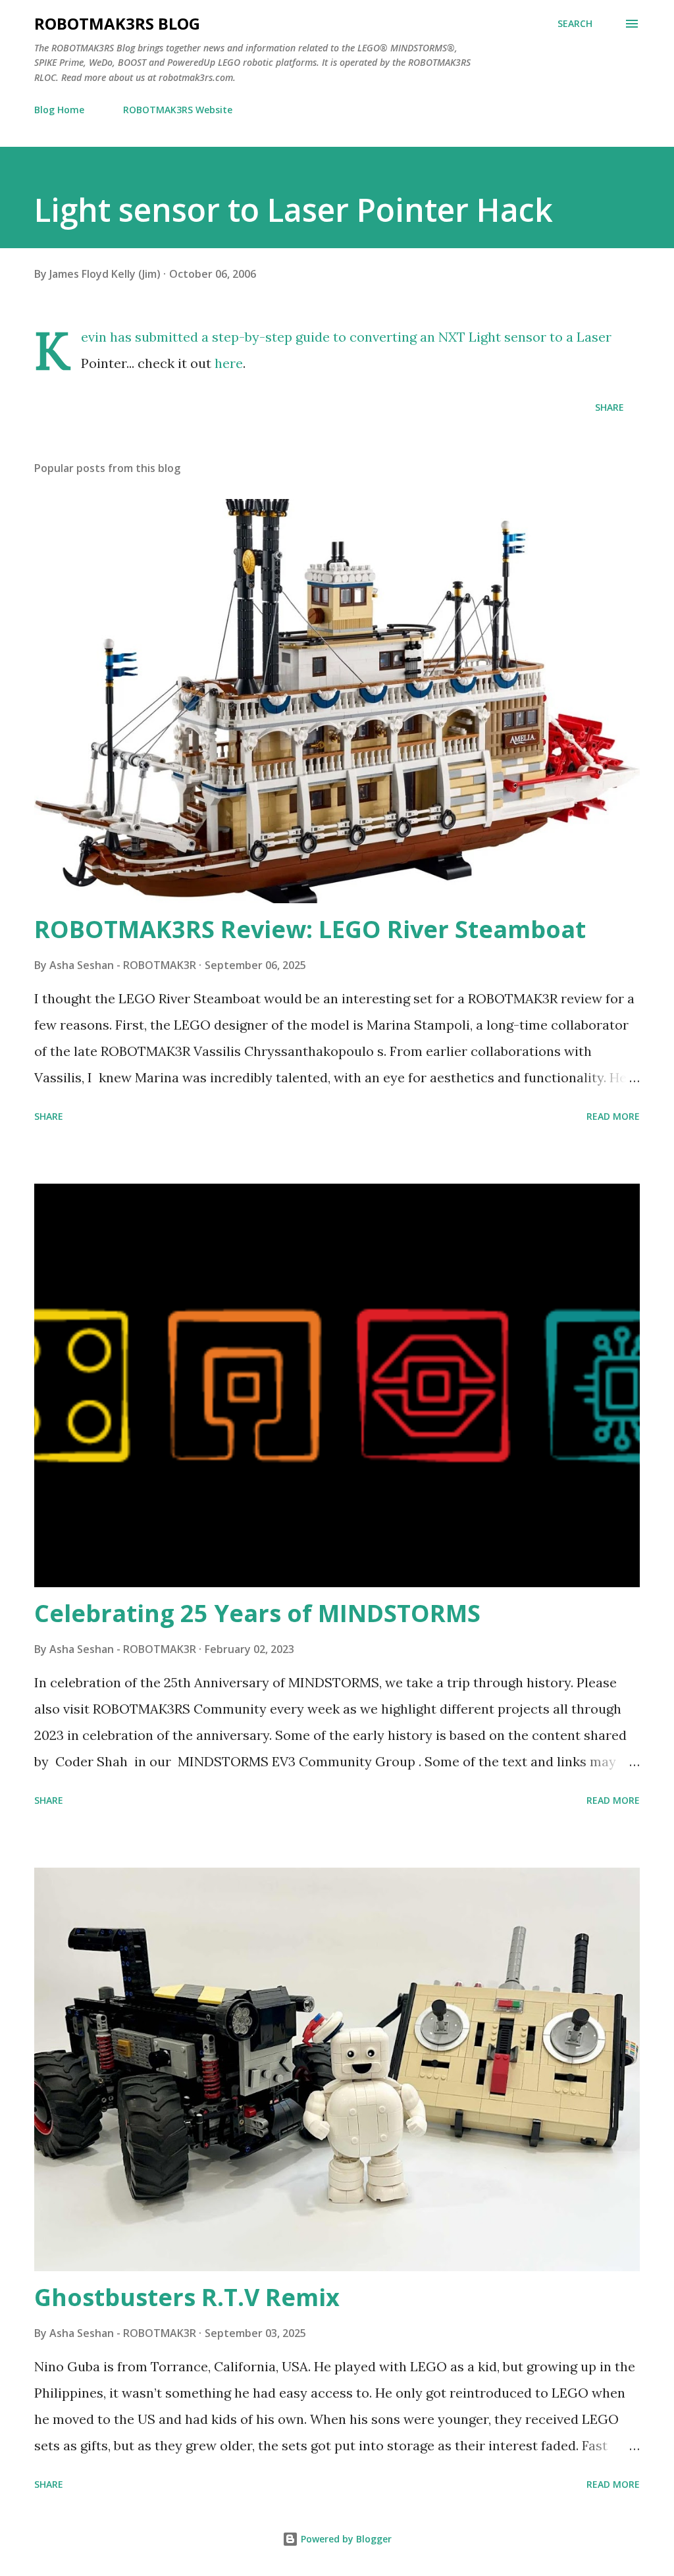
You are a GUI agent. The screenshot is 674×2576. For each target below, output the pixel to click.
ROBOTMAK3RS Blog (117, 23)
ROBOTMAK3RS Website (178, 110)
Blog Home (59, 110)
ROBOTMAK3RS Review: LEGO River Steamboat (310, 929)
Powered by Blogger (345, 2539)
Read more (613, 1116)
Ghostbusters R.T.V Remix (187, 2297)
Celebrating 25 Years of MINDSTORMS (257, 1613)
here (229, 363)
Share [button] (609, 407)
